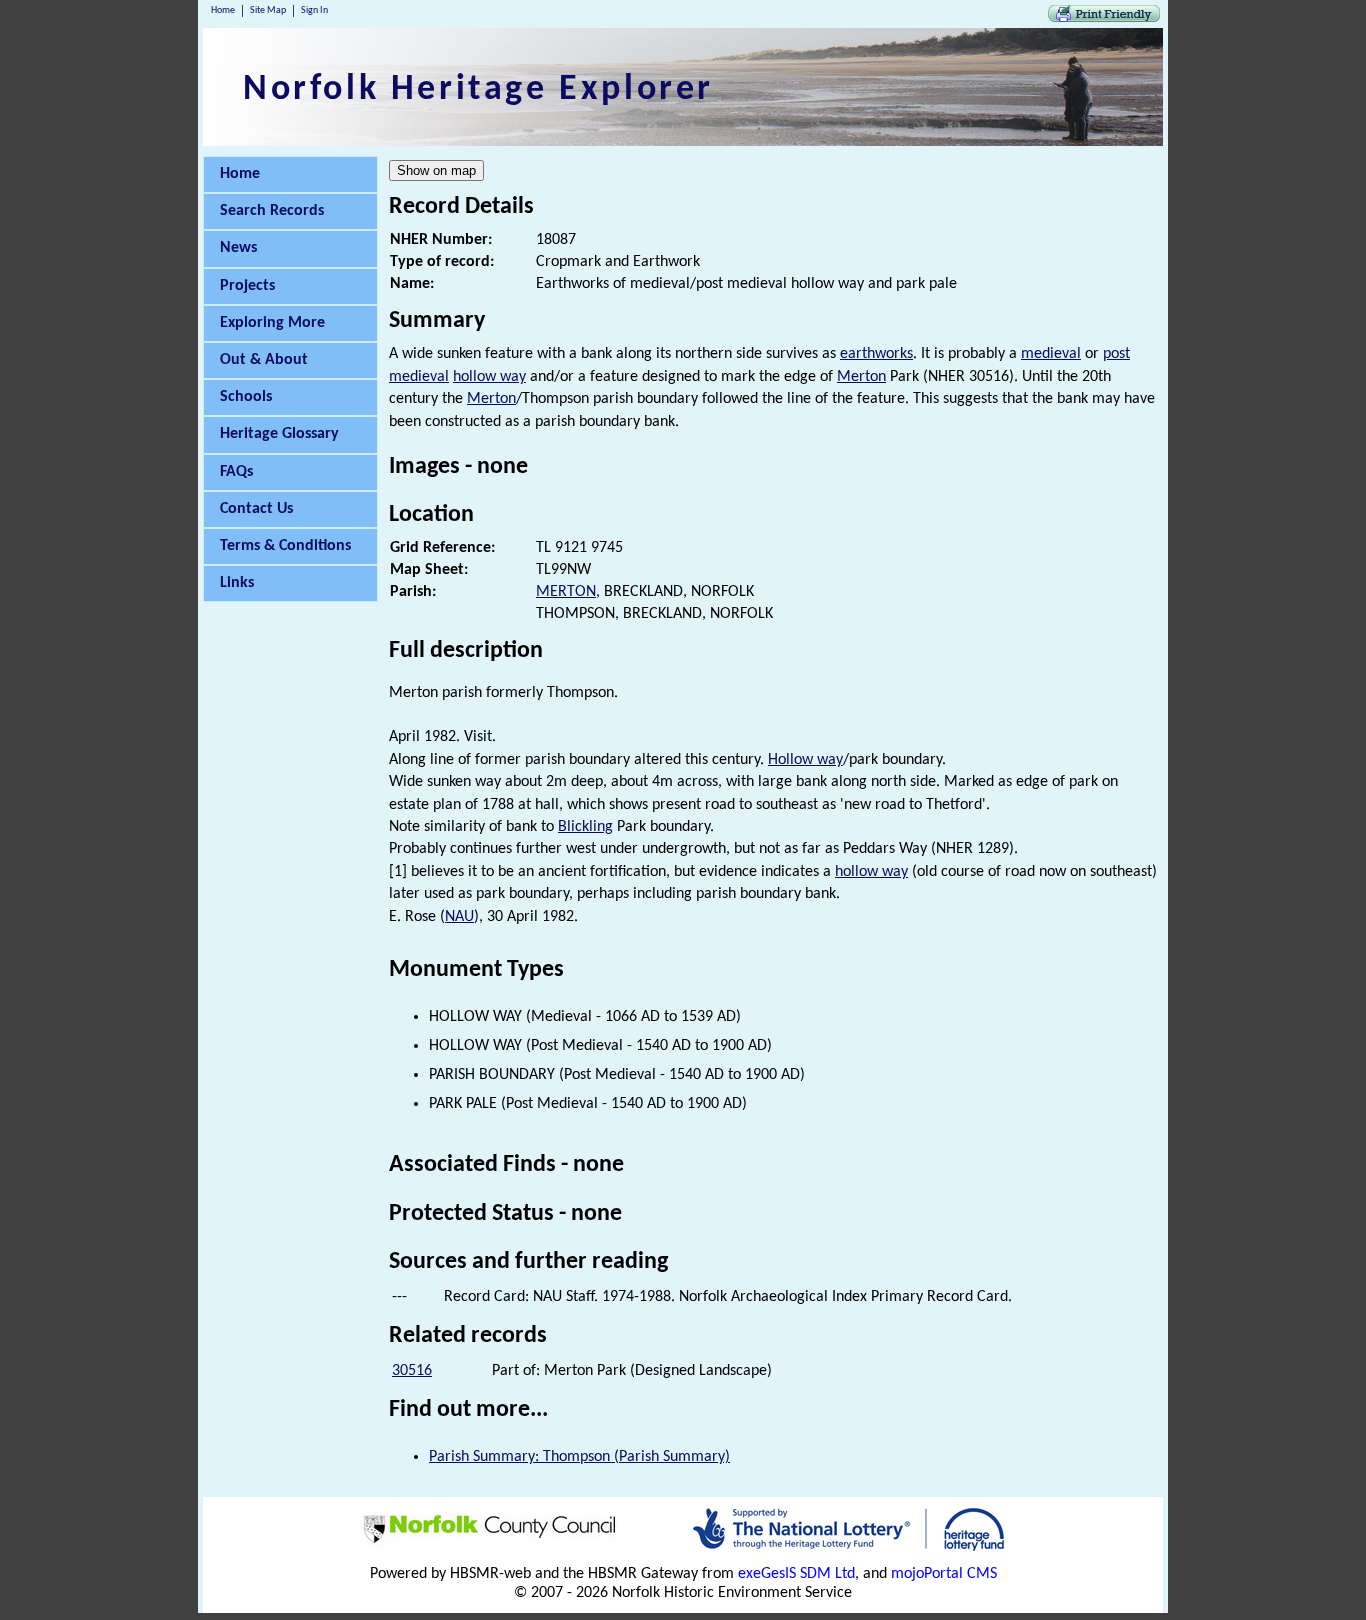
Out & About (264, 360)
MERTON (566, 592)
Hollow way (805, 760)
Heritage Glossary (279, 434)
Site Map (268, 10)
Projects (247, 286)
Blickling (585, 827)
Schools (246, 397)
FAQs (236, 472)
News (238, 248)
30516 (412, 1371)
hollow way (489, 377)
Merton (861, 377)
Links (237, 583)
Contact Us (256, 509)
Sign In (314, 10)
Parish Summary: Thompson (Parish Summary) (579, 1457)
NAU (459, 917)
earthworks (876, 354)
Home (223, 10)
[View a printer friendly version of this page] (1104, 18)
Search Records (272, 211)
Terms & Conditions (285, 546)
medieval (1051, 354)
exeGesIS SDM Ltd (796, 1574)
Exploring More (272, 323)
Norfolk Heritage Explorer (478, 90)
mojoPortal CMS (944, 1574)
